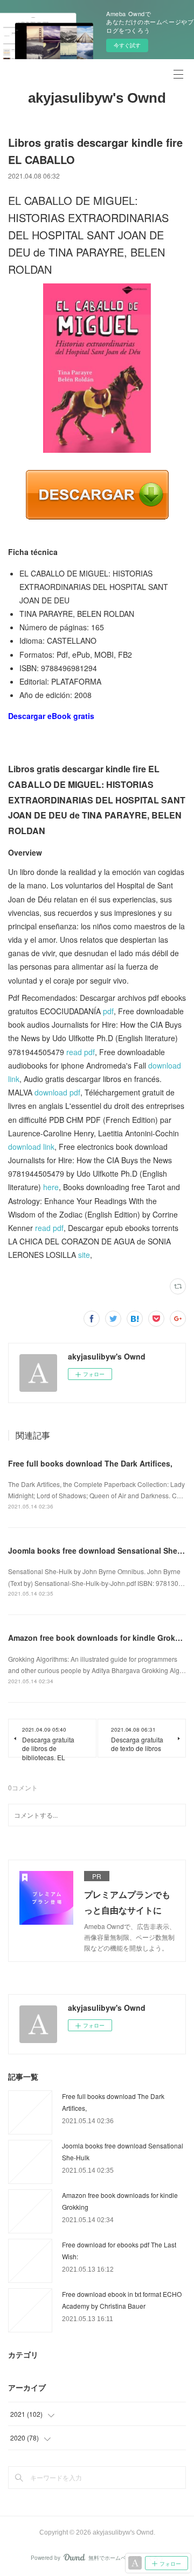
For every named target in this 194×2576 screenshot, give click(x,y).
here (51, 1187)
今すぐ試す (127, 45)
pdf (108, 1011)
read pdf (81, 1052)
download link (31, 1147)
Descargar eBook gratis (51, 716)
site (84, 1255)
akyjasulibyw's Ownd (97, 98)
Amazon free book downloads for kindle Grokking (100, 1638)
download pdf (57, 1092)
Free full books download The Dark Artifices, (90, 1463)
